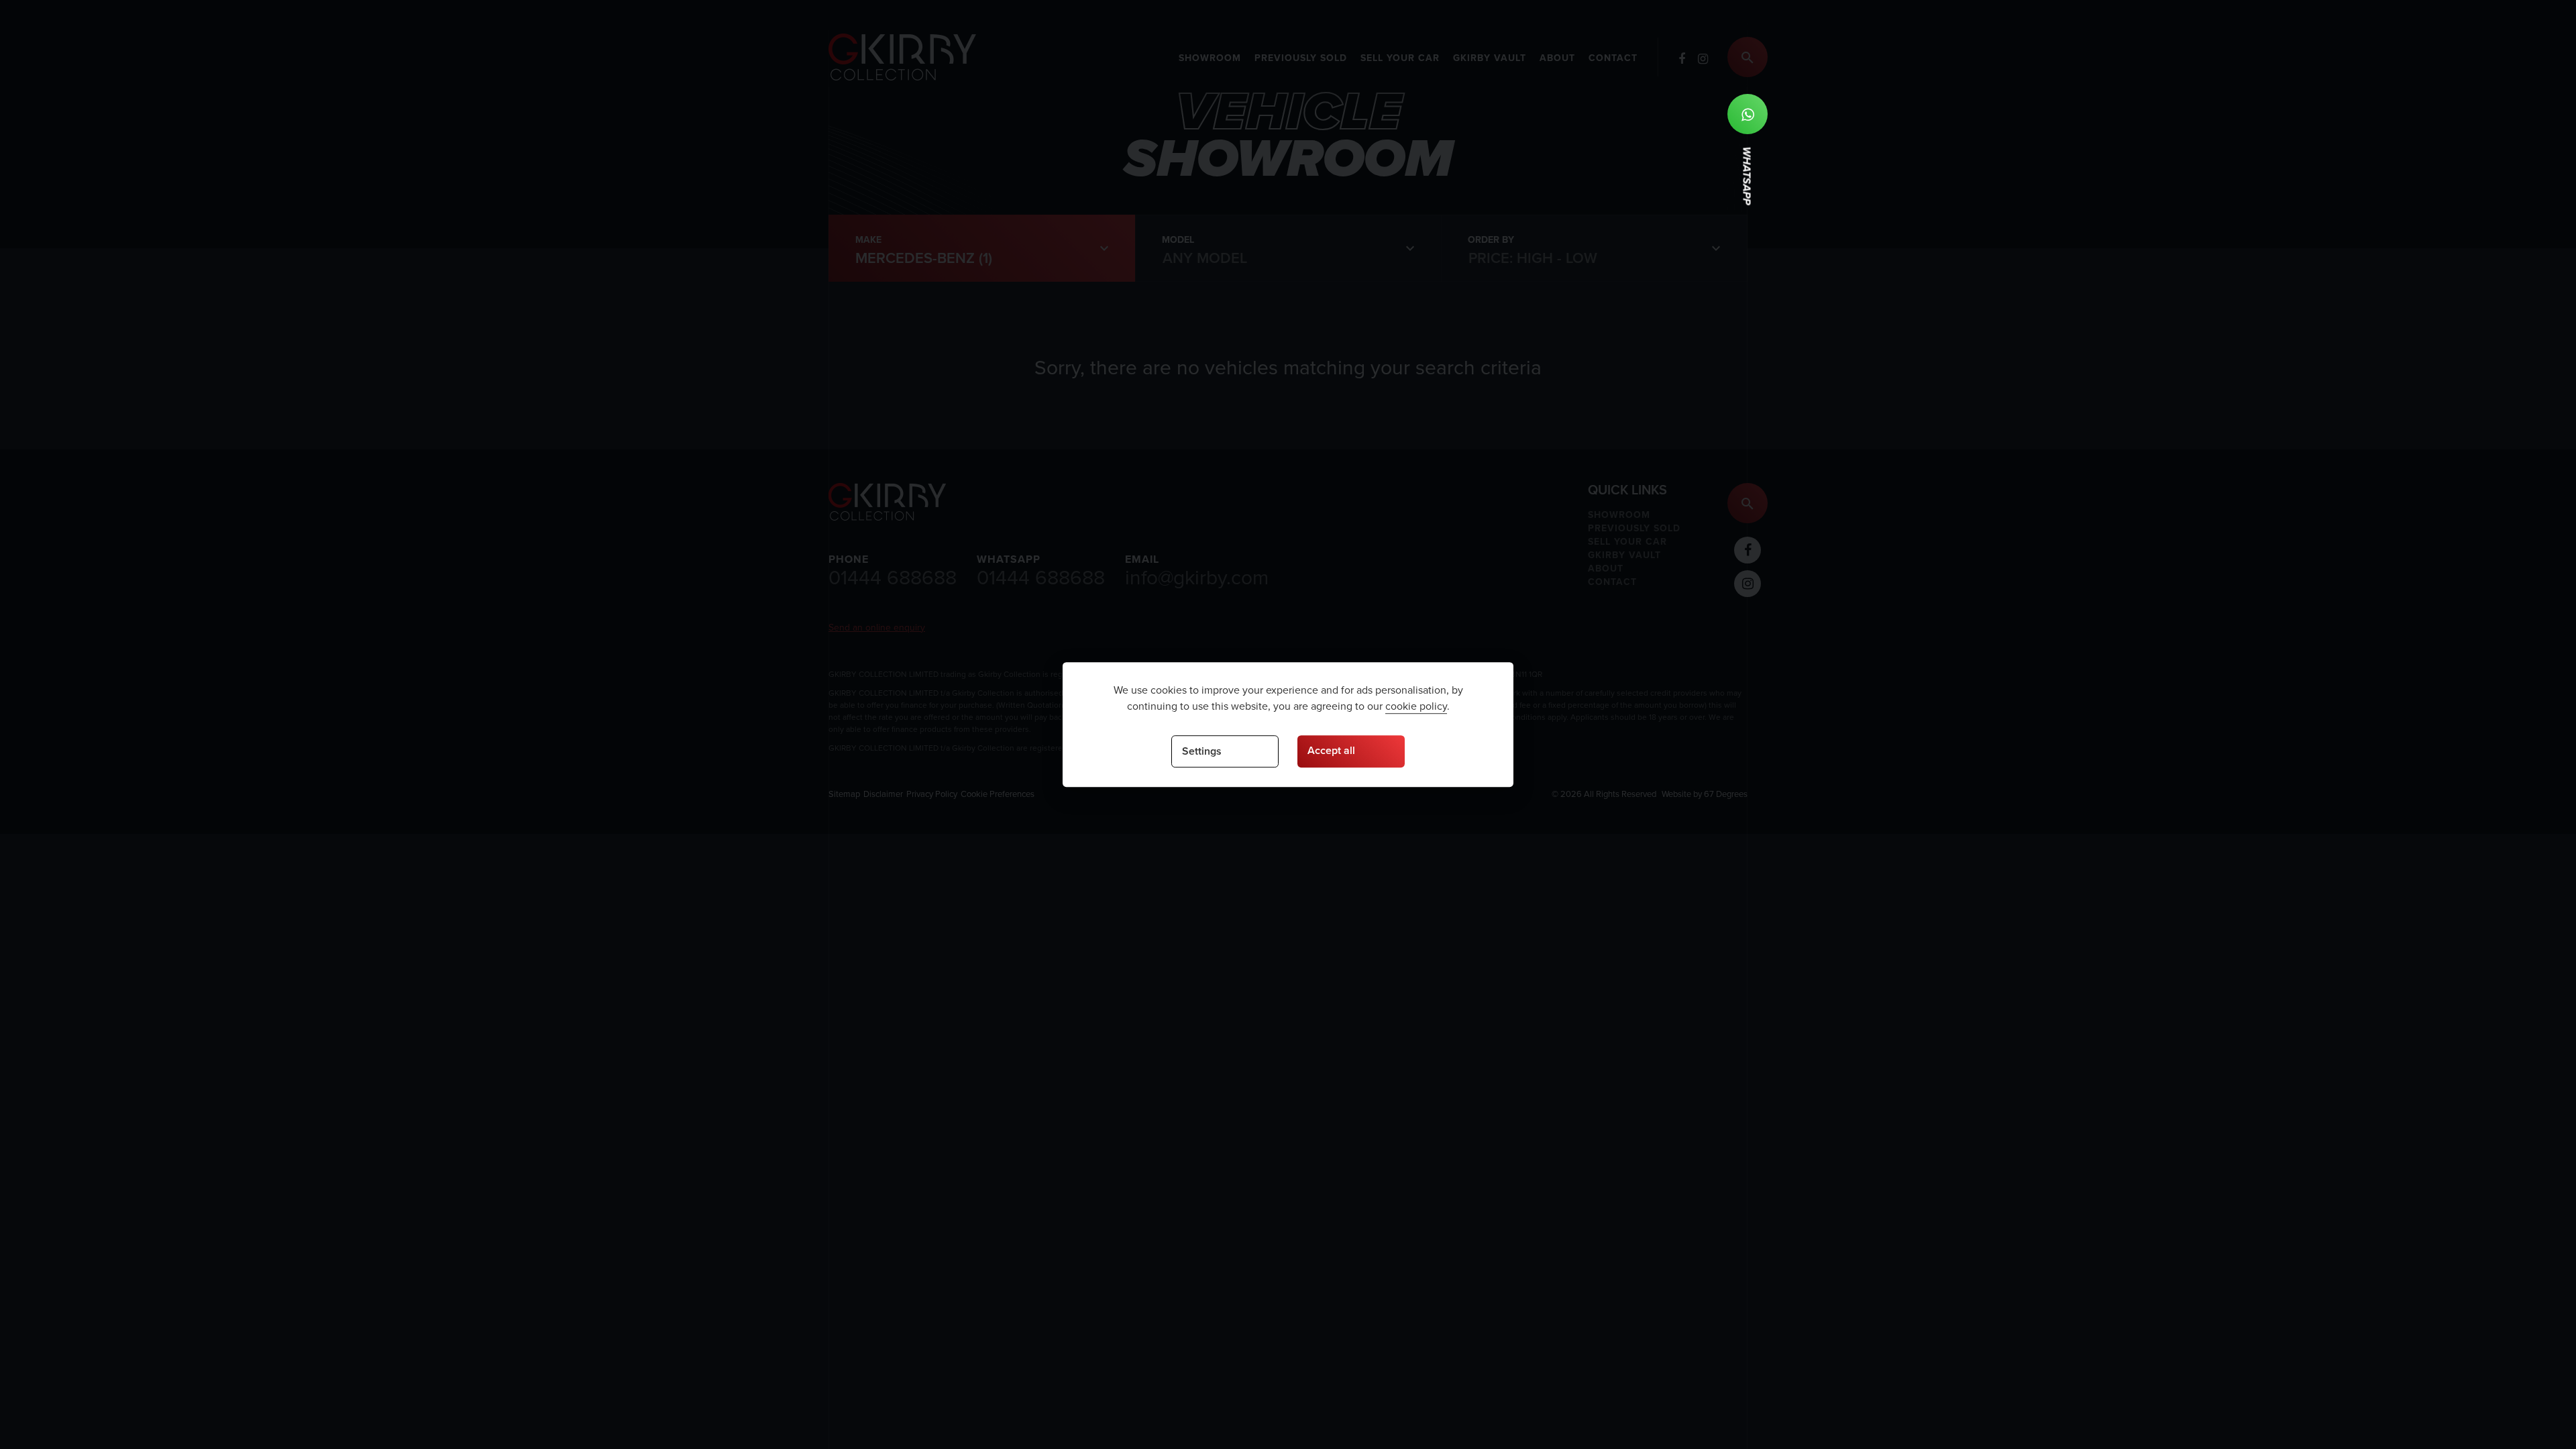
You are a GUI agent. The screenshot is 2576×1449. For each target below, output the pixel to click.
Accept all (1331, 750)
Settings (1202, 751)
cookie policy (1416, 706)
